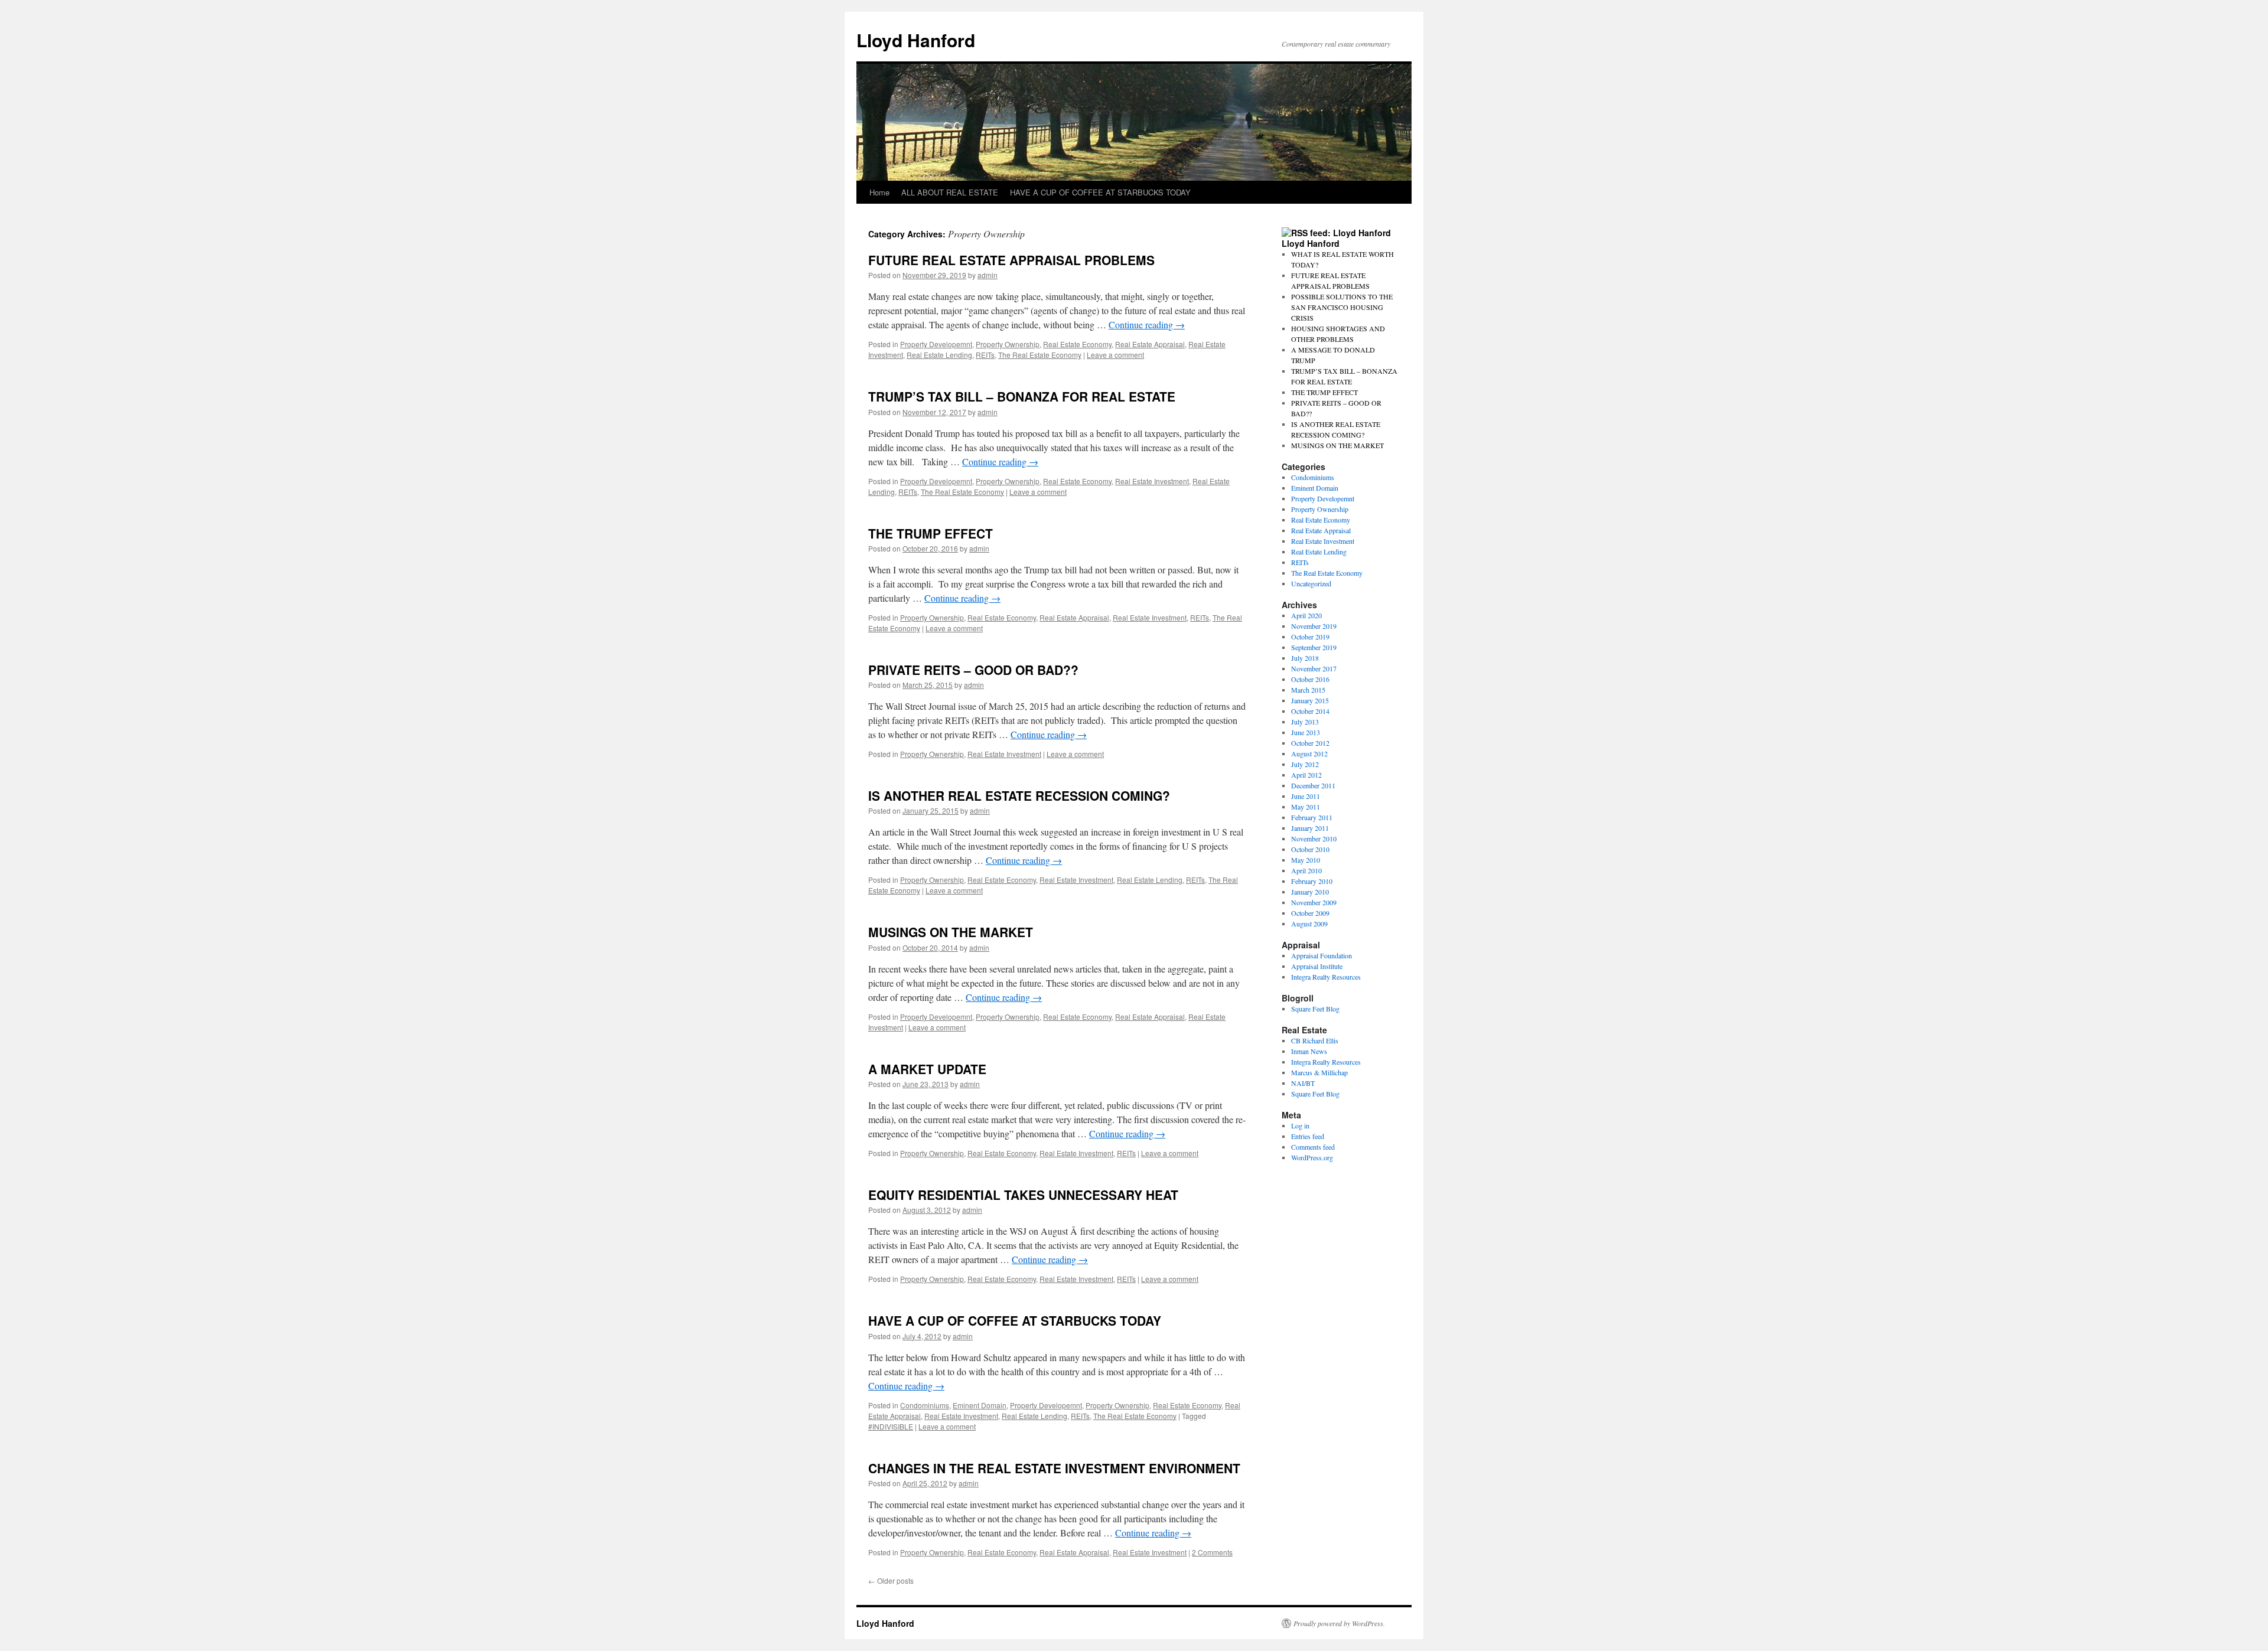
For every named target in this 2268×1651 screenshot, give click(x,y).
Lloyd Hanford (916, 40)
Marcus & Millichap (1319, 1072)
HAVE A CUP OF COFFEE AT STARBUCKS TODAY (1100, 192)
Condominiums (925, 1405)
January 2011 (1310, 828)
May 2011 (1306, 807)
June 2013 (1306, 732)
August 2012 (1309, 753)
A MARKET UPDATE (927, 1069)
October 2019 (1310, 637)
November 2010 (1314, 838)
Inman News (1309, 1051)
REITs (985, 355)
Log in (1300, 1125)
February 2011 (1312, 817)
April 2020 (1306, 615)
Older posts (891, 1580)
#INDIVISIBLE (891, 1426)
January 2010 (1310, 892)
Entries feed (1308, 1136)
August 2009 (1309, 924)
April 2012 (1306, 775)
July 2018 (1305, 658)
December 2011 (1313, 785)
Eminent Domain (980, 1405)
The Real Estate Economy (1040, 355)
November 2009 (1314, 902)
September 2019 (1314, 647)
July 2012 (1305, 764)
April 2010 (1306, 870)
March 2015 (1308, 690)
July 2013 (1305, 722)
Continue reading (1147, 324)
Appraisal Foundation (1322, 955)
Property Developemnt (936, 344)
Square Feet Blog (1315, 1009)
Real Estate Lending (939, 355)
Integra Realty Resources (1326, 977)
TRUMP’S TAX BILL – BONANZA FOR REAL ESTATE (1022, 396)
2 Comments (1212, 1552)
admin (988, 275)
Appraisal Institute (1317, 966)
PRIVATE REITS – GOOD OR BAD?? (973, 670)
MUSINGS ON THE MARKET (951, 932)
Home (879, 192)
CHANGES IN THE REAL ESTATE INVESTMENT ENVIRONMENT (1054, 1468)
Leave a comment (1115, 355)
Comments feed (1313, 1147)
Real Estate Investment (1152, 481)
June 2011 (1306, 796)
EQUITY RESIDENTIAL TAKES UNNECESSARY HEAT (1023, 1195)
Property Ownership (1008, 344)
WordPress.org (1312, 1157)
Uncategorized (1311, 583)
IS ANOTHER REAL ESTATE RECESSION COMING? (1019, 795)
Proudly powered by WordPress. (1339, 1623)
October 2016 (1310, 679)
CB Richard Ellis (1315, 1040)
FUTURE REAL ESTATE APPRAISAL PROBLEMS (1011, 260)
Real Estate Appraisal (1150, 344)
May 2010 (1306, 860)
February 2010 (1312, 881)
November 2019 (1314, 626)
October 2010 (1310, 849)
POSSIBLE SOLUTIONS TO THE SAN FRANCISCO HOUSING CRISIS (1342, 307)
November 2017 (1314, 668)
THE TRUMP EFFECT (931, 533)
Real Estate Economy (1077, 344)
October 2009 (1310, 913)
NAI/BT (1303, 1083)
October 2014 (1310, 711)
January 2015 (1310, 700)
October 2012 (1310, 743)
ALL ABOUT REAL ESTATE (950, 192)
